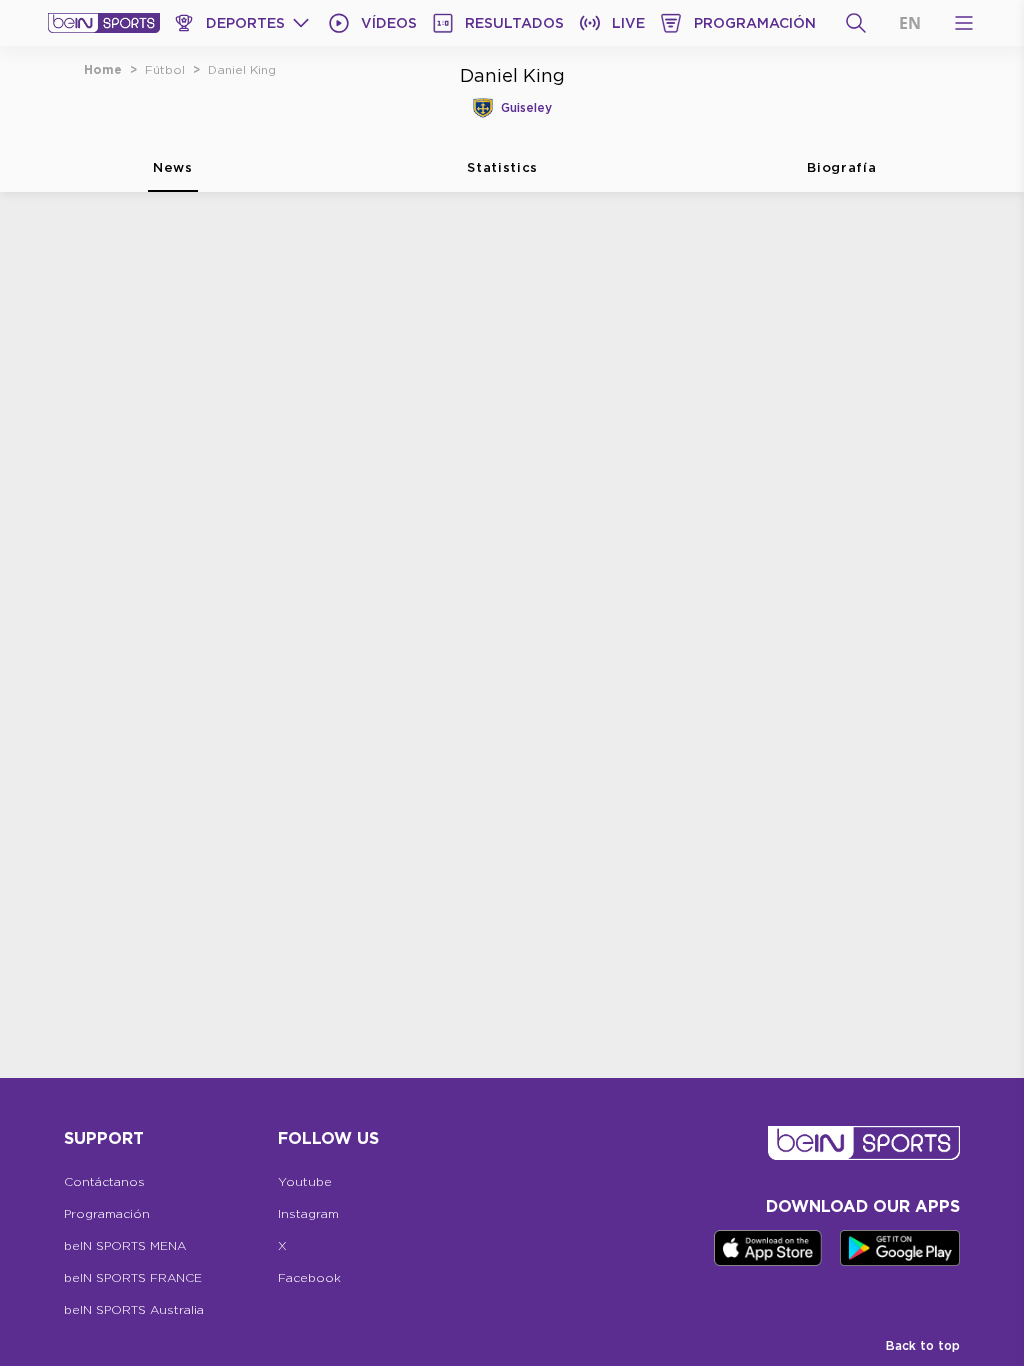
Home (103, 69)
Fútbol (165, 69)
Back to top (923, 1345)
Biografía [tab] (841, 167)
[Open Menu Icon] (964, 23)
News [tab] (173, 167)
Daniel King (242, 69)
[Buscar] (856, 23)
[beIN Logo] (104, 23)
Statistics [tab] (502, 167)
